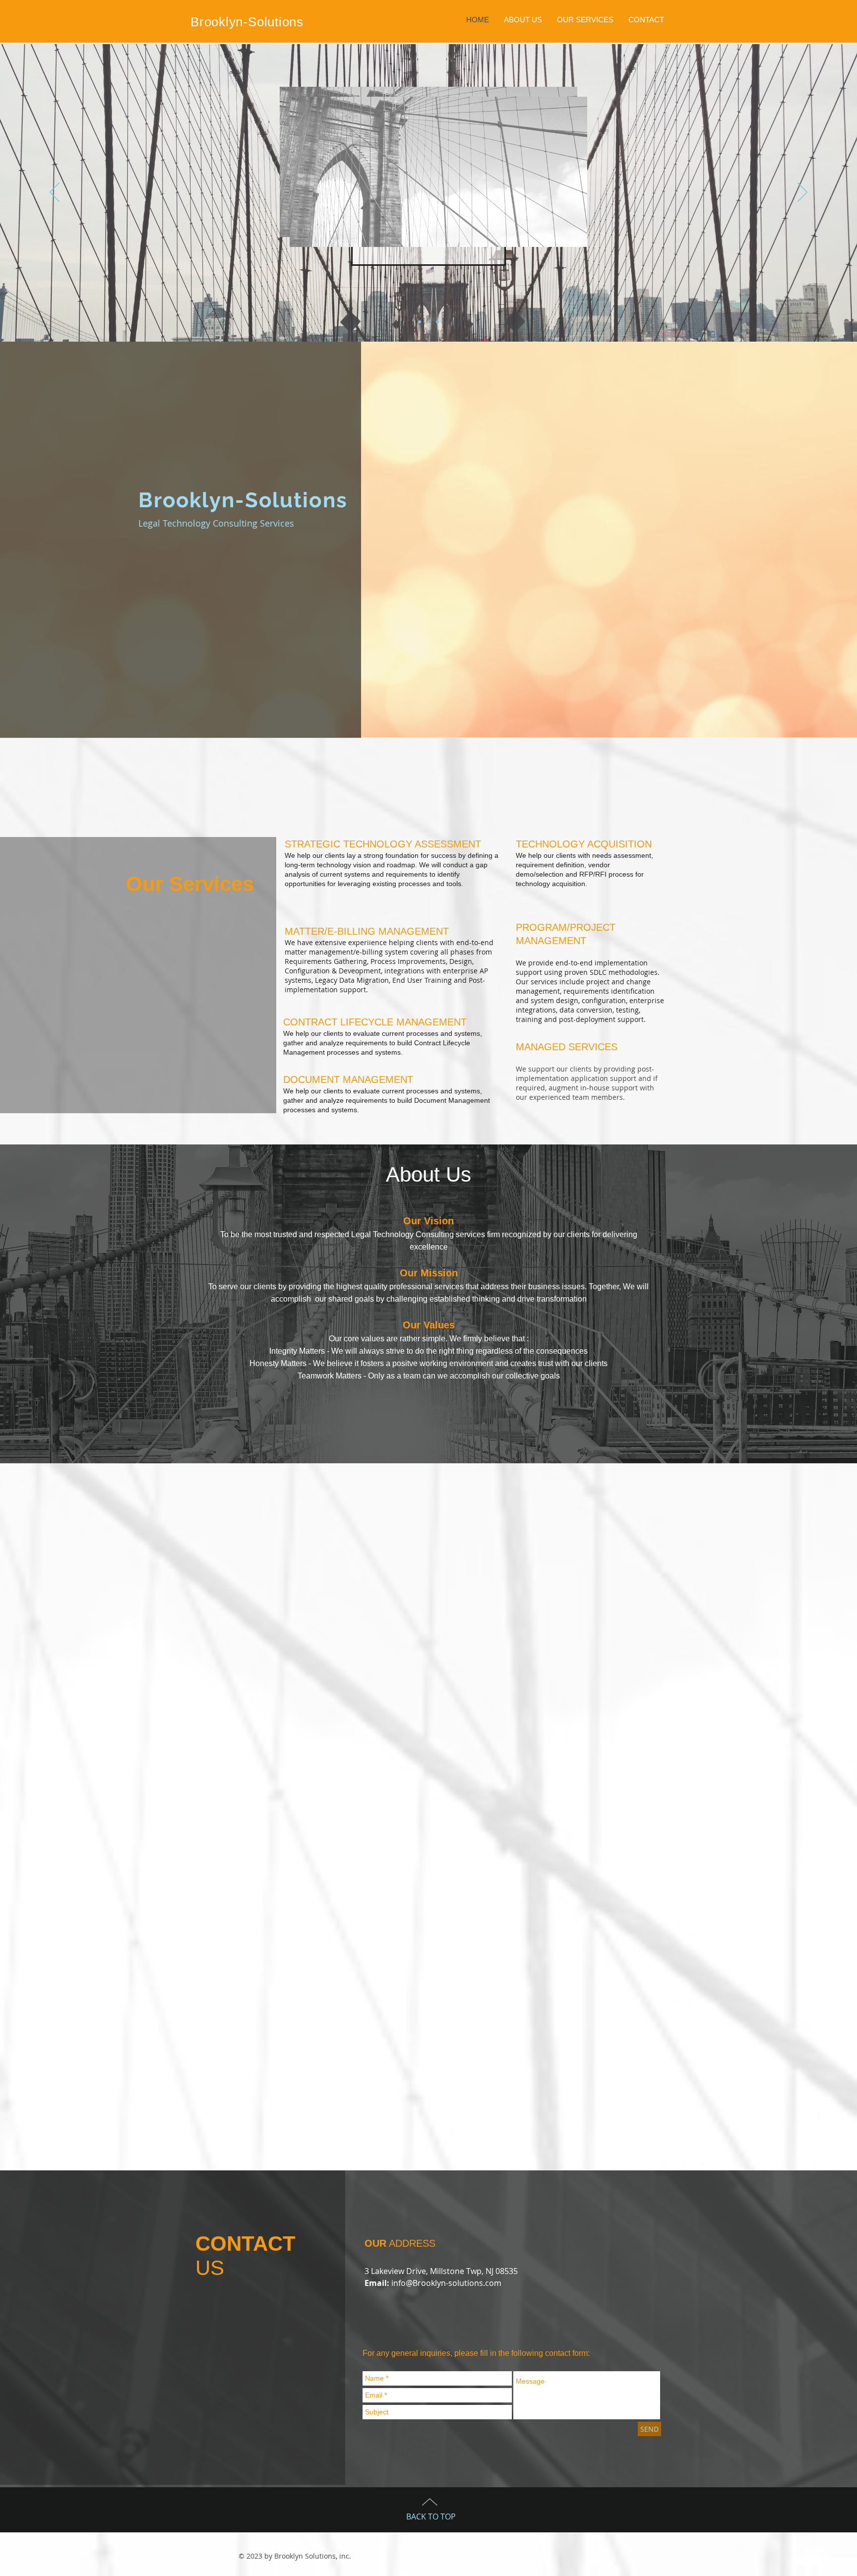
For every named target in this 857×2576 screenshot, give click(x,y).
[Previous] (55, 193)
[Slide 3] (437, 322)
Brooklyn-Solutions (247, 22)
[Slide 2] (428, 322)
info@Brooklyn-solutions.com (446, 2283)
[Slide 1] (420, 322)
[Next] (802, 193)
